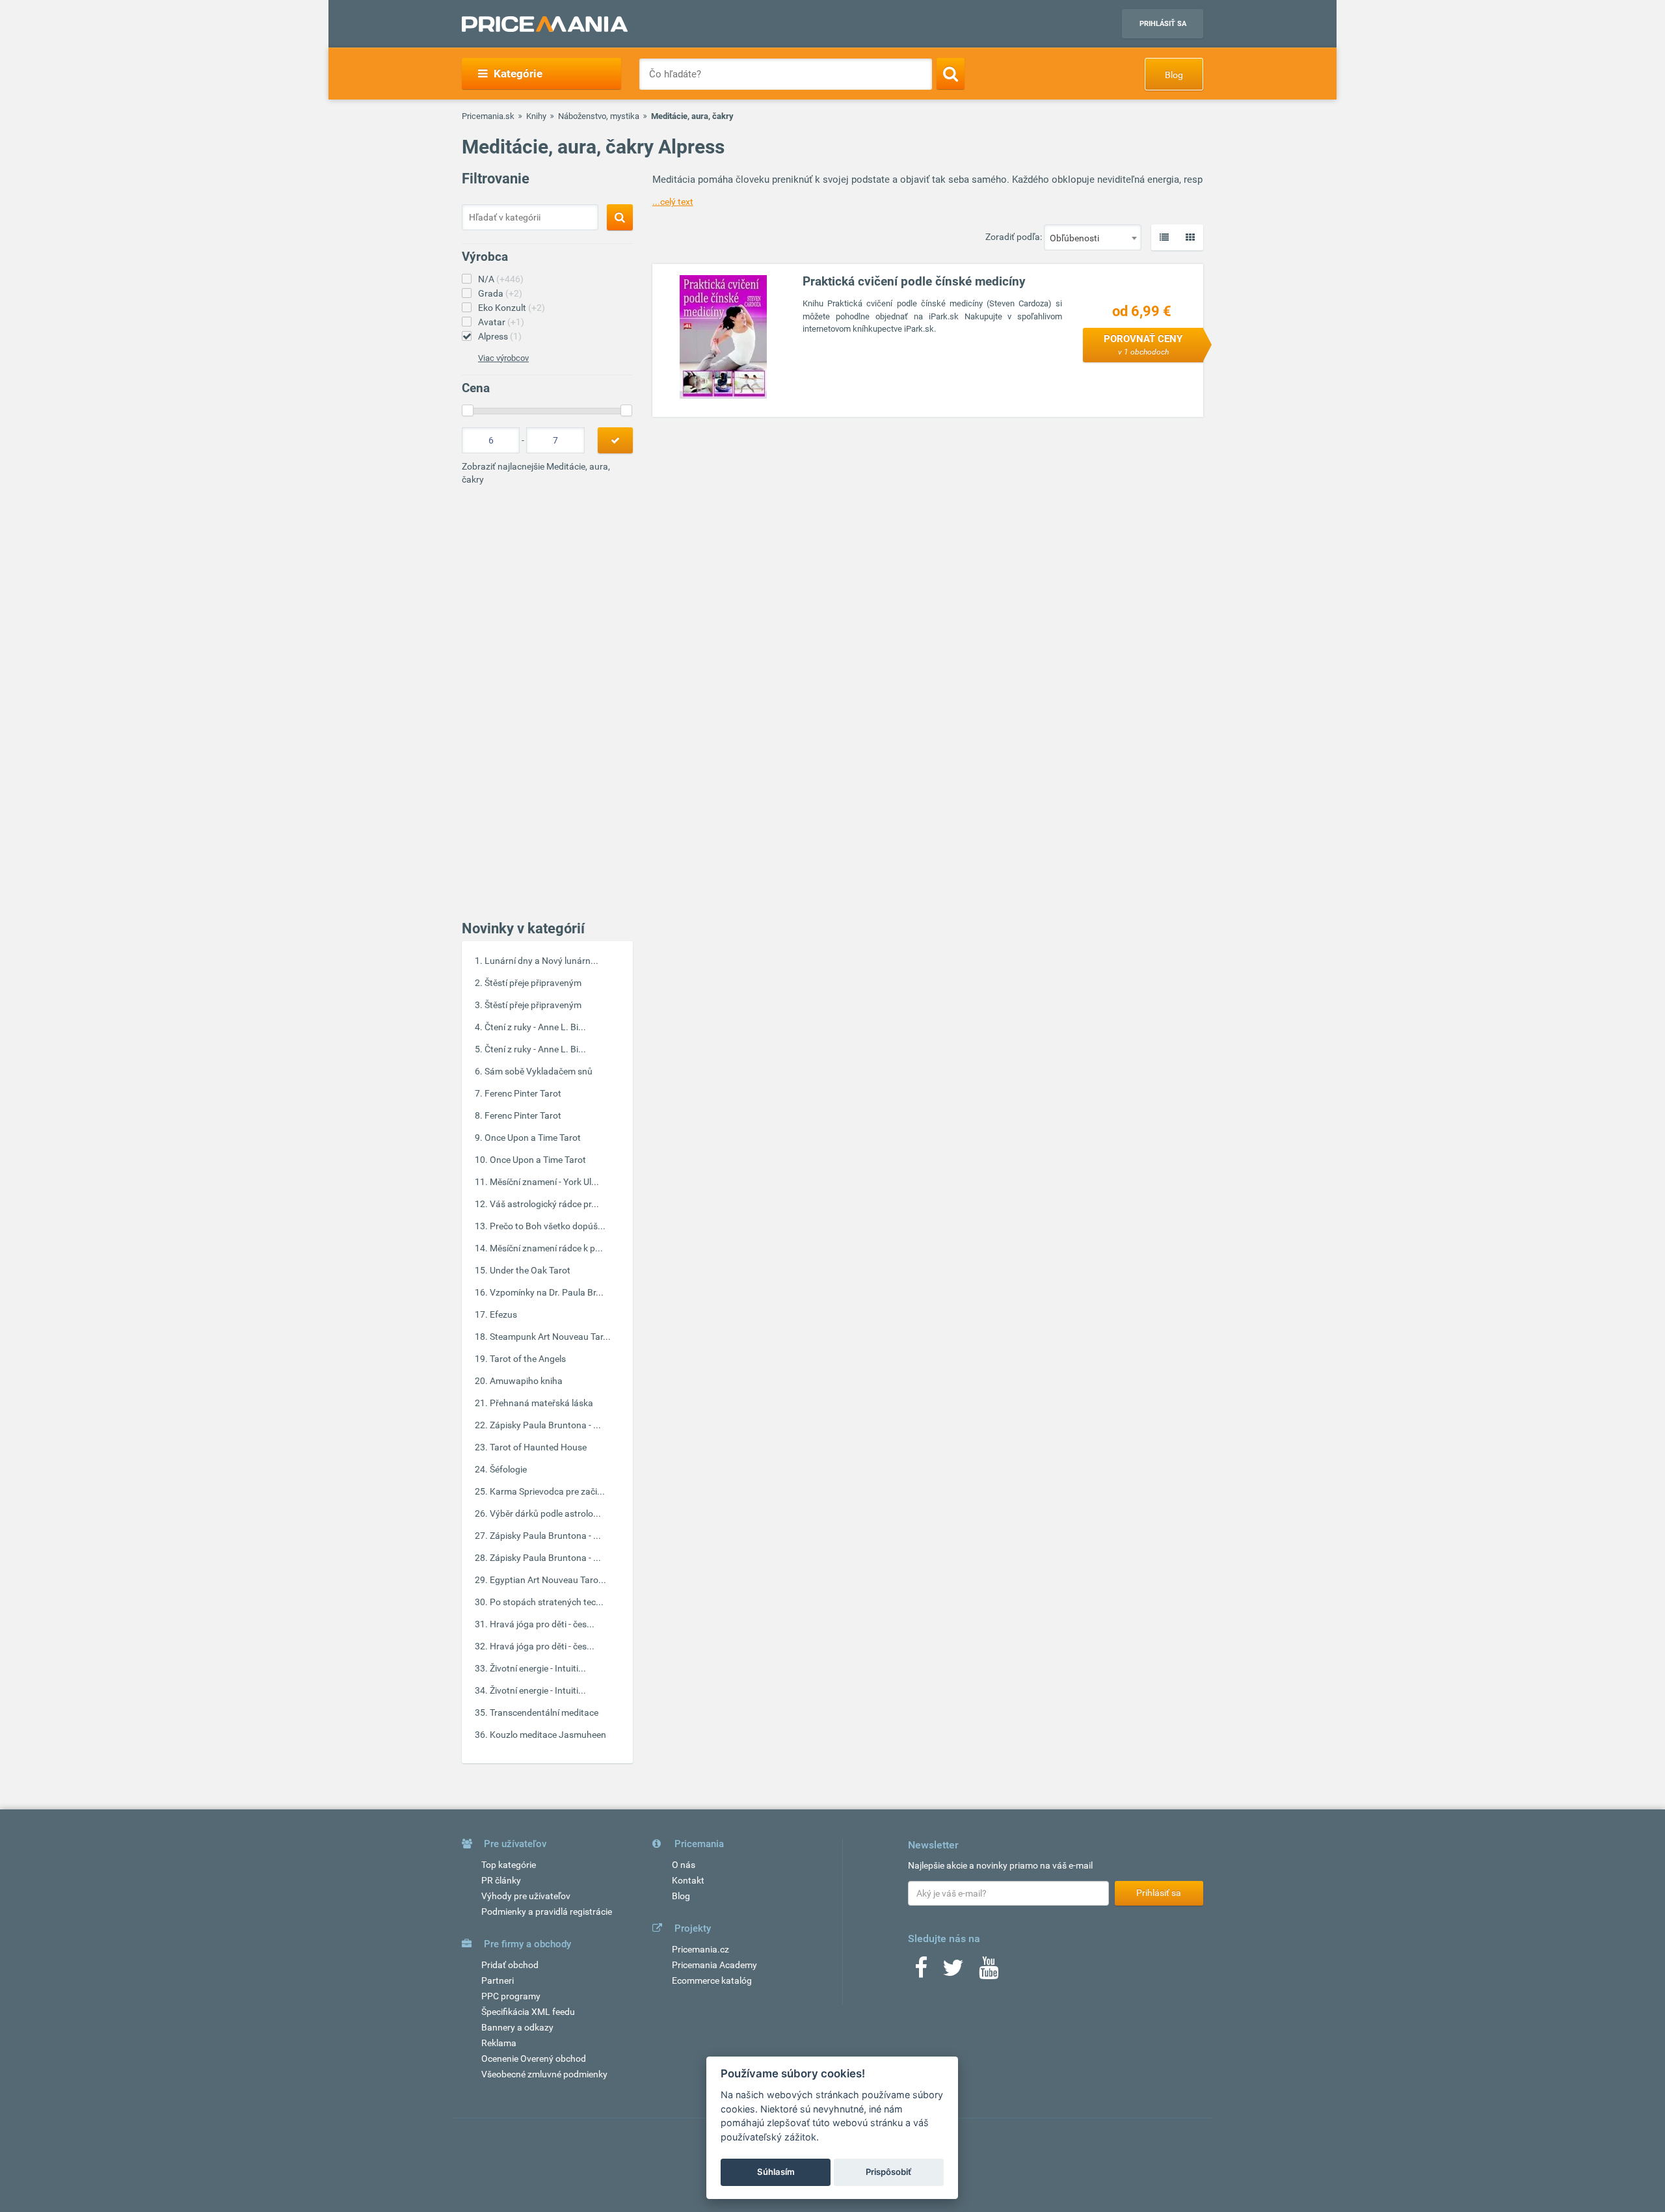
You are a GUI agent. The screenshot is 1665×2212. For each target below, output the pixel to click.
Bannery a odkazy (517, 2027)
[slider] (468, 410)
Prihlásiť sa (1163, 24)
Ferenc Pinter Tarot (523, 1093)
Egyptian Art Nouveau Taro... (548, 1580)
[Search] (951, 73)
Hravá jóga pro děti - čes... (542, 1624)
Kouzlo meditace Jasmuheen (548, 1735)
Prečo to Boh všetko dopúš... (548, 1226)
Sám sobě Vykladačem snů (539, 1071)
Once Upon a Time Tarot (533, 1138)
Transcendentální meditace (544, 1712)
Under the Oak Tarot (530, 1270)
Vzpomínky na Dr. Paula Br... (547, 1292)
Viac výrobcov (503, 358)
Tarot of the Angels (528, 1359)
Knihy (536, 116)
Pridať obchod (510, 1965)
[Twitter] (953, 1972)
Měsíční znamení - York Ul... (544, 1182)
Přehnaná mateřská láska (541, 1403)
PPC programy (511, 1996)
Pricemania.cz (700, 1949)
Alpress (500, 336)
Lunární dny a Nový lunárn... (541, 961)
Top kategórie (509, 1865)
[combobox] (1093, 237)
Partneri (498, 1980)
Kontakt (688, 1880)
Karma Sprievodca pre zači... (547, 1491)
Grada (500, 293)
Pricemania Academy (714, 1965)
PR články (501, 1880)
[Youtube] (989, 1972)
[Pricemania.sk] (545, 24)
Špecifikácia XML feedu (528, 2012)
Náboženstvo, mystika (599, 116)
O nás (684, 1865)
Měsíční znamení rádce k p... (546, 1248)
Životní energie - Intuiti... (538, 1668)
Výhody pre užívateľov (526, 1896)
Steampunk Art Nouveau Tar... (550, 1337)
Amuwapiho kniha (526, 1381)
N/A (501, 279)
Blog (1174, 75)
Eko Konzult (512, 308)
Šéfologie (508, 1469)
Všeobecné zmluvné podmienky (544, 2074)
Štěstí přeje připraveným (533, 983)
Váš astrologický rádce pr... (544, 1204)
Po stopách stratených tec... (547, 1602)
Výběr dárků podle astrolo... (545, 1513)
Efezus (503, 1314)
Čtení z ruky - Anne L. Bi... (535, 1027)
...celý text (673, 202)
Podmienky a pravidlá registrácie (547, 1912)
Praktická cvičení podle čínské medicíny (914, 281)
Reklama (499, 2043)
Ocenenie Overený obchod (534, 2059)
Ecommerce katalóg (712, 1980)
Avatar (501, 322)
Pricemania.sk (488, 116)
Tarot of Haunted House (538, 1447)
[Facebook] (921, 1972)
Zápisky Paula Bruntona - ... (545, 1425)
